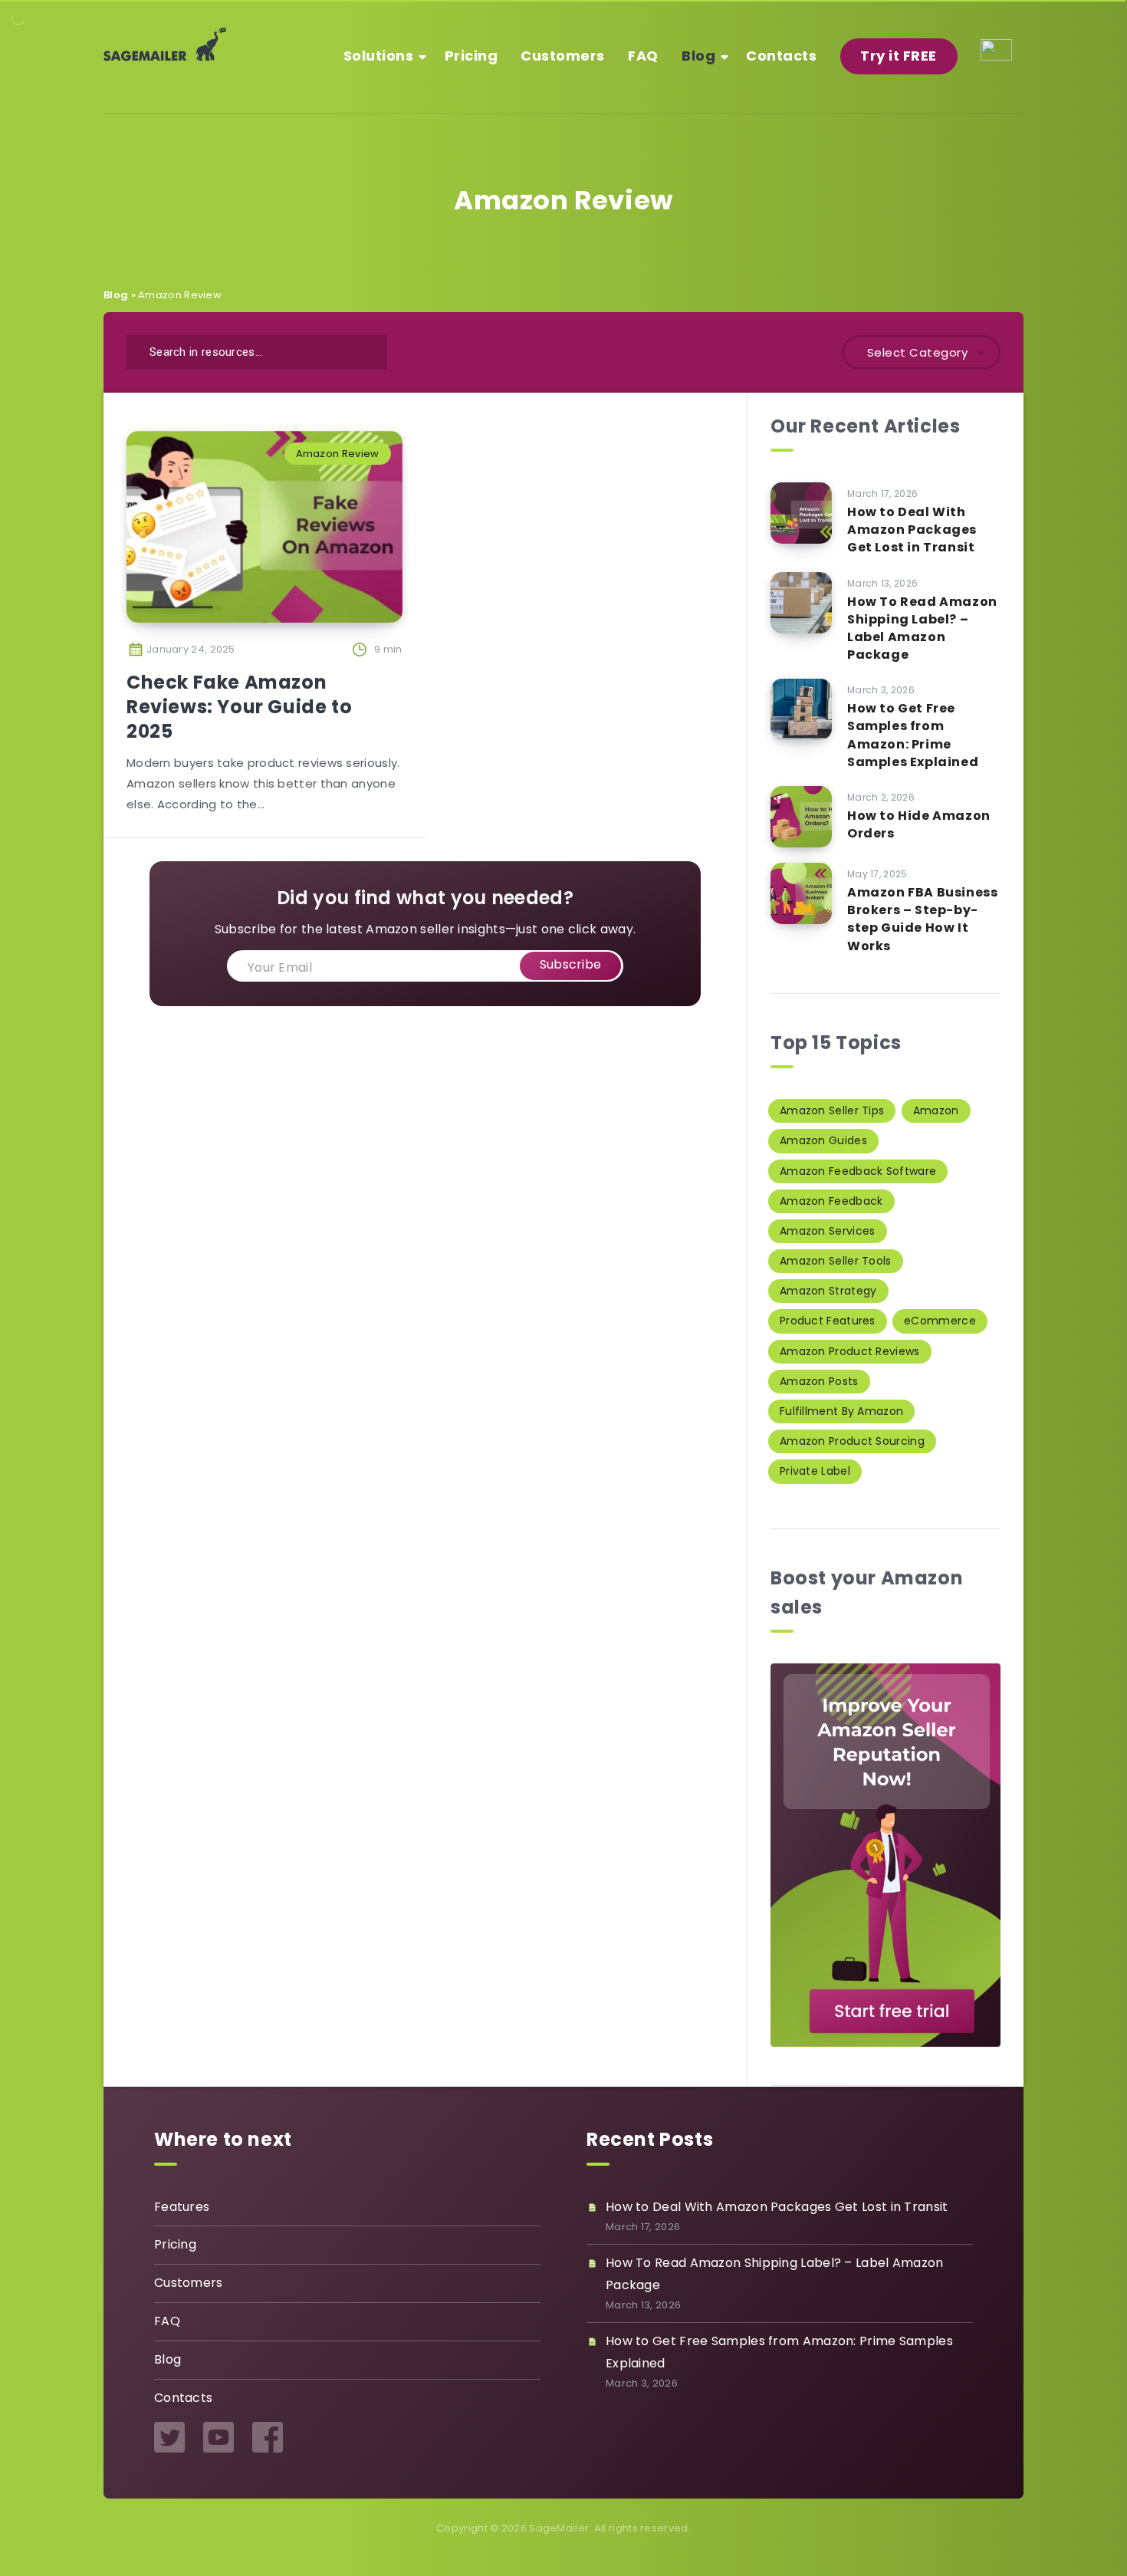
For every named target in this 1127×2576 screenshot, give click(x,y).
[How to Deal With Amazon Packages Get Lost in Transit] (801, 513)
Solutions (379, 56)
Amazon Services (828, 1231)
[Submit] (366, 350)
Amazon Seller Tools (836, 1261)
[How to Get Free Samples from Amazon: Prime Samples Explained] (801, 709)
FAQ (643, 56)
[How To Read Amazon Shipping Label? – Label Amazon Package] (801, 603)
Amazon (936, 1110)
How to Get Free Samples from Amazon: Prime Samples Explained (913, 735)
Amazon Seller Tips (832, 1110)
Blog (698, 56)
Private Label (815, 1471)
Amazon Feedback (831, 1201)
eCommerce (940, 1321)
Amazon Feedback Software (858, 1171)
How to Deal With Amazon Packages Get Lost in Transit (912, 530)
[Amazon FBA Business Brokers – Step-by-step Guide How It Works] (801, 893)
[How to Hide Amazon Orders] (801, 817)
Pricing (472, 56)
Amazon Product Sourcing (852, 1441)
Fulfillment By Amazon (841, 1411)
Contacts (781, 56)
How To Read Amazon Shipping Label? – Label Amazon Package (922, 628)
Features (182, 2207)
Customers (563, 56)
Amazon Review (338, 454)
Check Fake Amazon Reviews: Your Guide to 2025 (239, 707)
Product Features (828, 1321)
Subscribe (571, 964)
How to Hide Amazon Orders (919, 824)
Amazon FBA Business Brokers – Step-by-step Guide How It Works (922, 919)
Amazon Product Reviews (850, 1351)
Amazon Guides (823, 1140)
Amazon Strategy (828, 1291)
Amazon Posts (819, 1381)
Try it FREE (899, 56)
